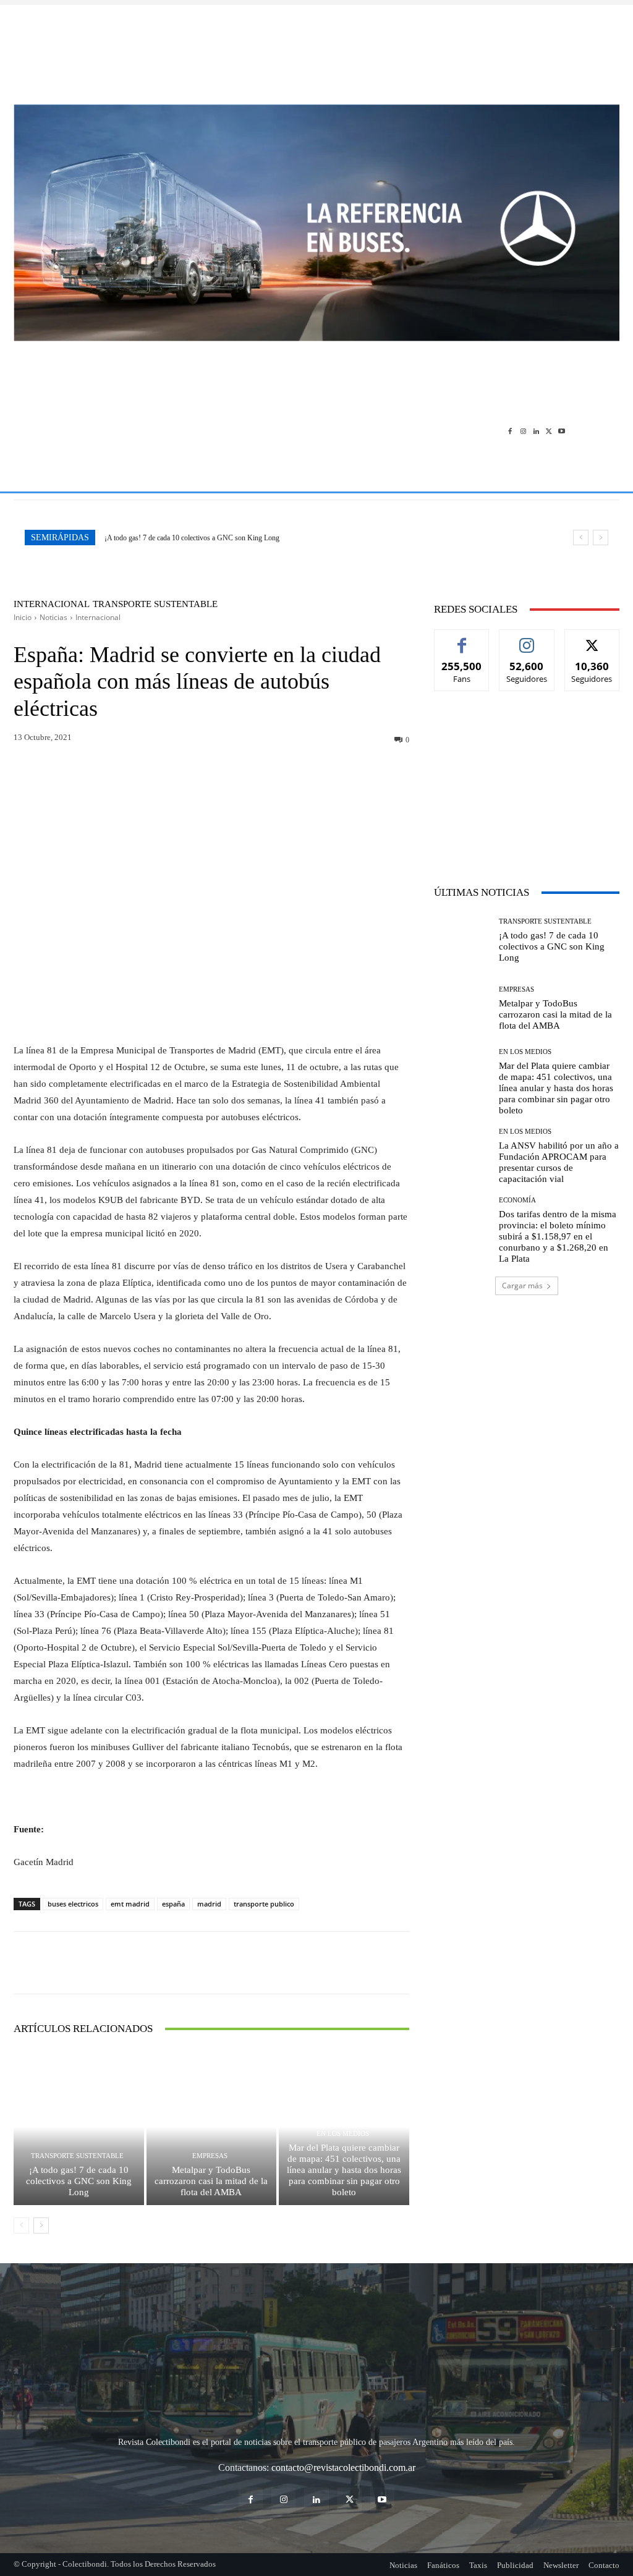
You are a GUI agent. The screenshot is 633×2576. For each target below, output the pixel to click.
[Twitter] (549, 431)
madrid (209, 1904)
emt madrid (130, 1904)
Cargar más (522, 1286)
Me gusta (462, 639)
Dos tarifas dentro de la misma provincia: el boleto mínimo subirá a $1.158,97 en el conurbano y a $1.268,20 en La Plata (558, 1236)
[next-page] (41, 2225)
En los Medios (343, 2134)
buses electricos (73, 1904)
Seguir (527, 639)
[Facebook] (510, 431)
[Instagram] (523, 431)
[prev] (581, 538)
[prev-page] (21, 2225)
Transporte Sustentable (155, 604)
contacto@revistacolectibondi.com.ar (343, 2468)
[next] (601, 538)
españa (173, 1904)
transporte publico (264, 1904)
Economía (517, 1200)
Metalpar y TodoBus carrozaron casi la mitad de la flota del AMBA (211, 2181)
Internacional (52, 604)
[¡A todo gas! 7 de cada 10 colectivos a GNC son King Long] (79, 2127)
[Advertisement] (316, 48)
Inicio (23, 617)
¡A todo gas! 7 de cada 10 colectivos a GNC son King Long (192, 538)
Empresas (210, 2156)
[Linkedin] (536, 431)
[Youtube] (562, 431)
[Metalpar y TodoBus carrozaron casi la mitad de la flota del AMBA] (212, 2127)
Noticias (53, 617)
